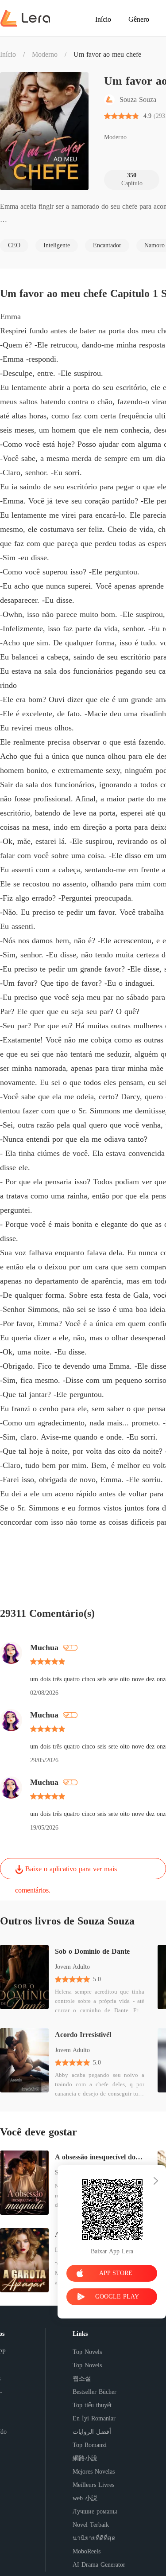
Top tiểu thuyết (92, 2405)
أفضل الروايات (92, 2432)
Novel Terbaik (91, 2525)
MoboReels (87, 2551)
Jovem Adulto (72, 1967)
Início (8, 54)
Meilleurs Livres (93, 2485)
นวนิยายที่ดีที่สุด (94, 2538)
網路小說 (85, 2458)
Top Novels (87, 2352)
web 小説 (85, 2498)
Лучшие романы (95, 2512)
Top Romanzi (90, 2445)
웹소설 (82, 2379)
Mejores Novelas (94, 2472)
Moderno (45, 54)
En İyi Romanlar (94, 2418)
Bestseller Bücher (95, 2392)
